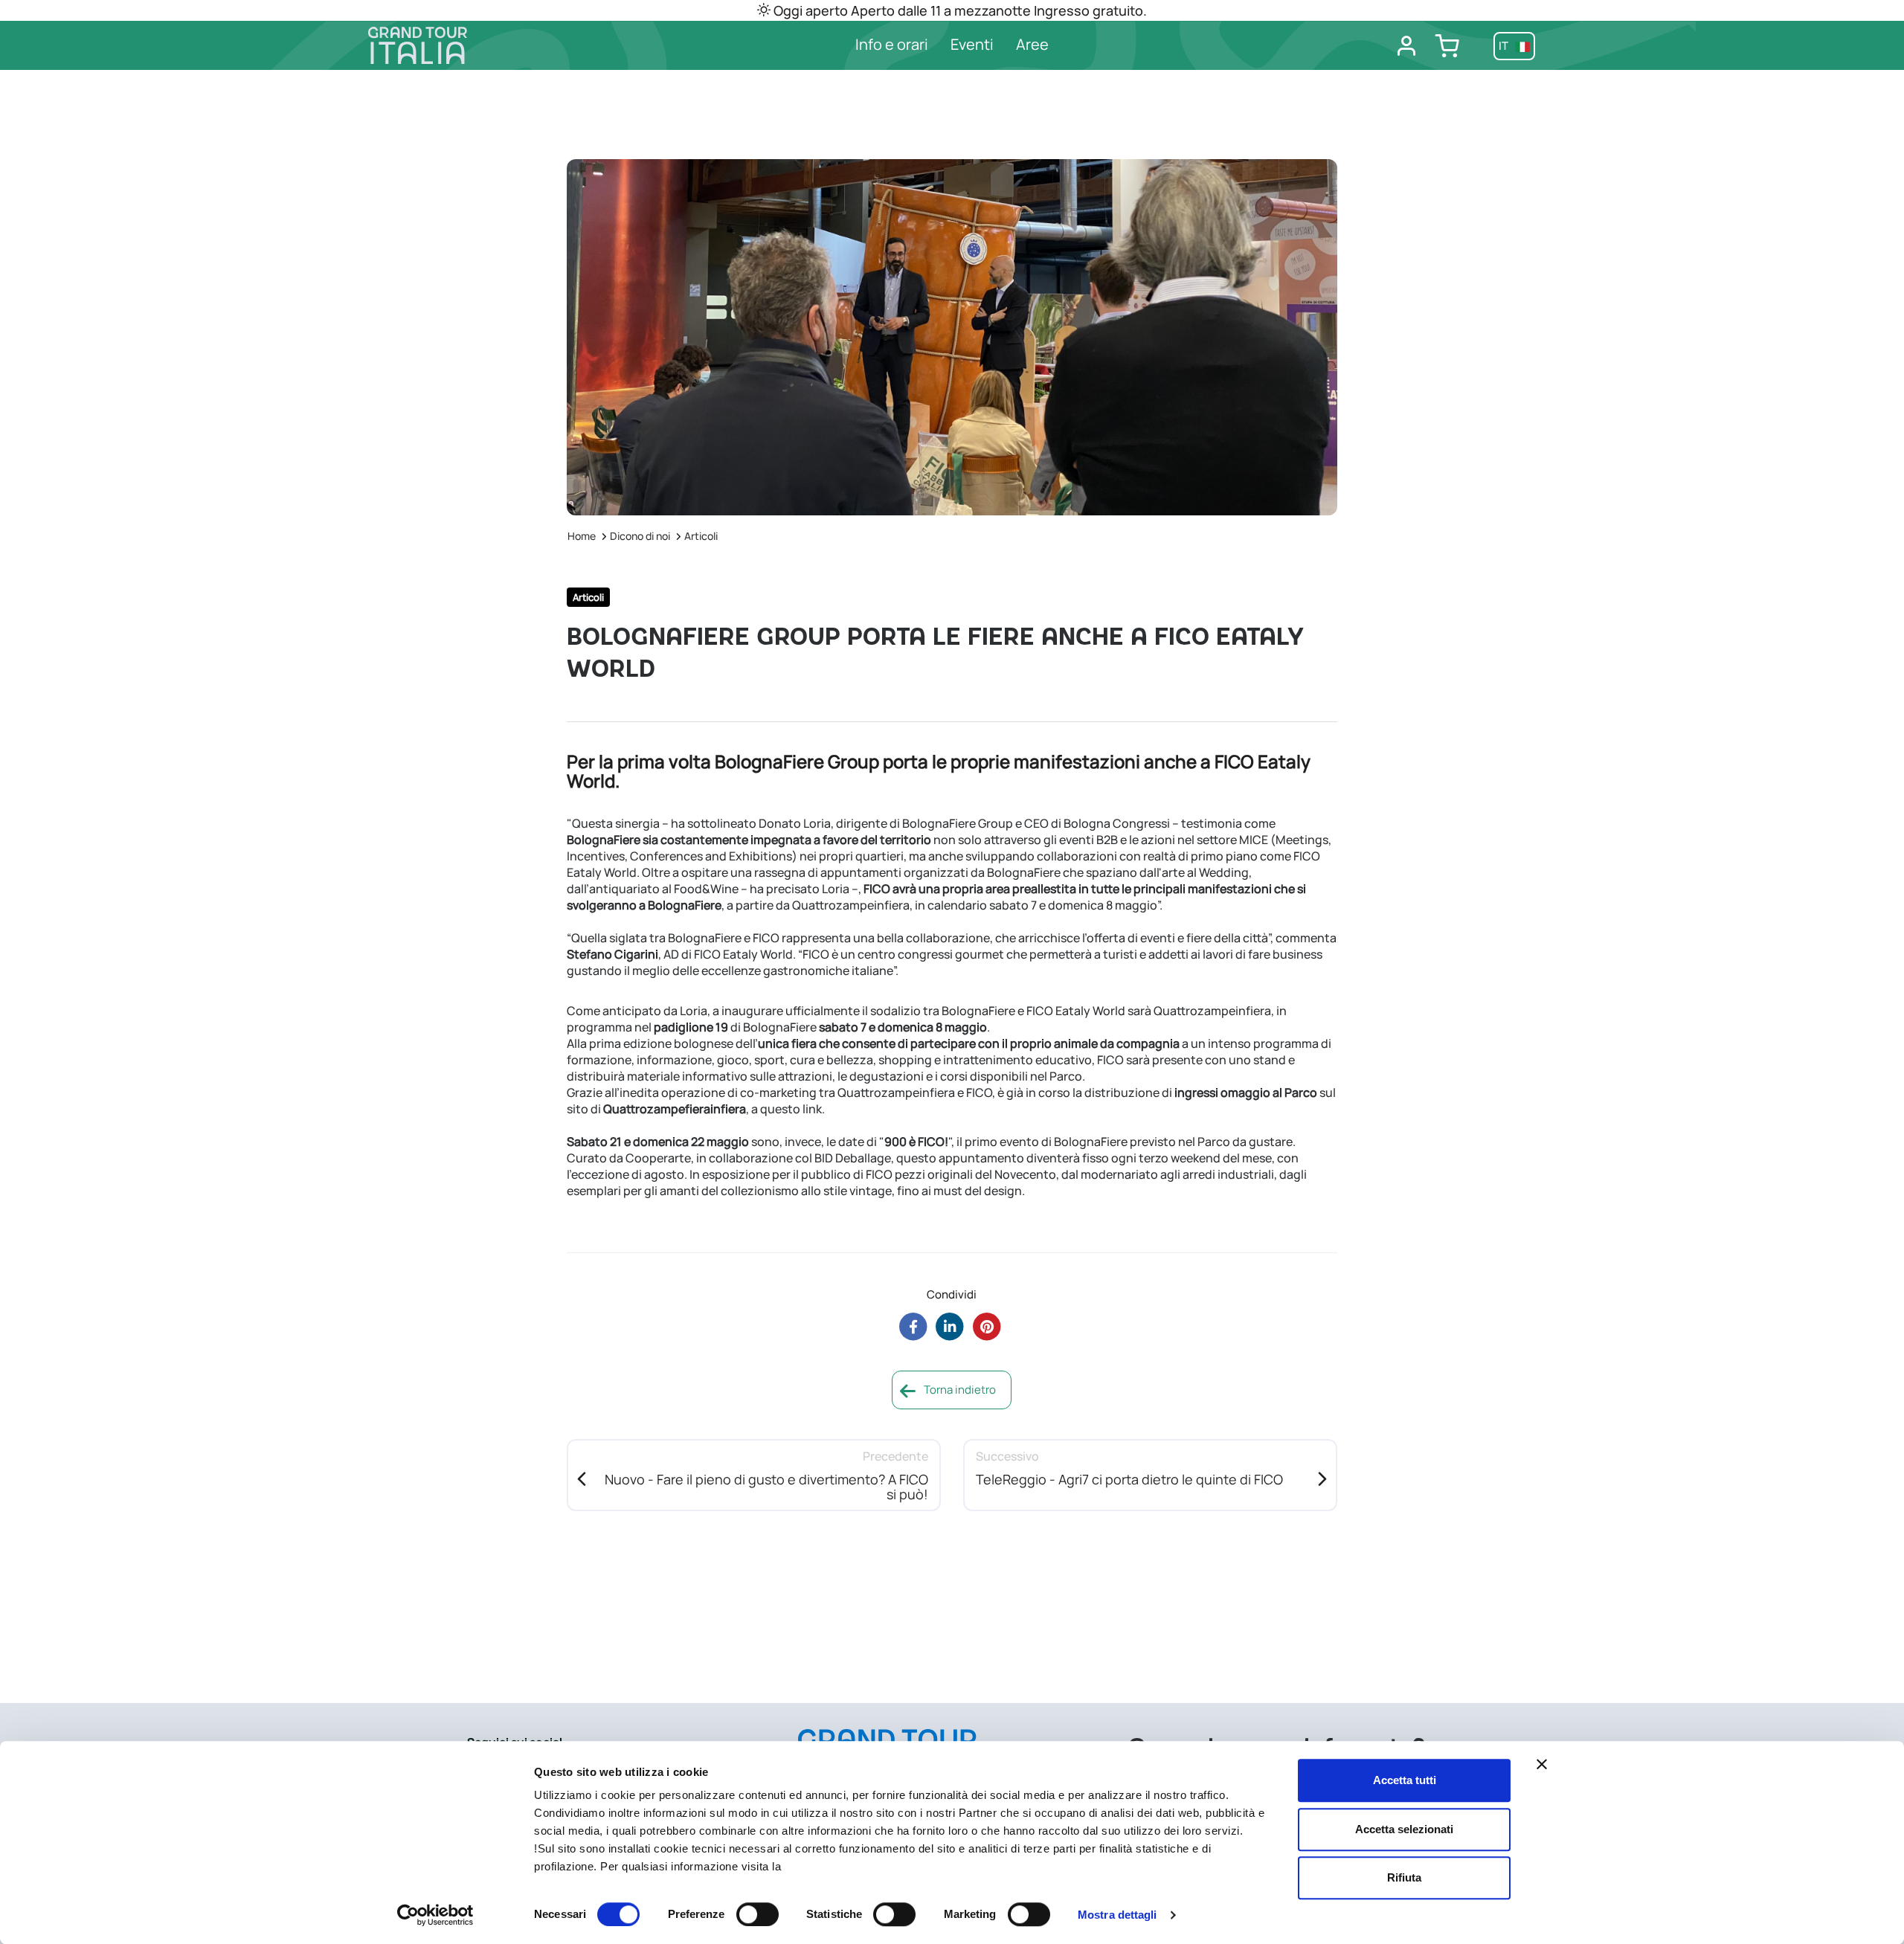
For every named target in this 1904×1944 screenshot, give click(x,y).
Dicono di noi (640, 536)
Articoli (701, 536)
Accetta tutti (1405, 1780)
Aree (1032, 44)
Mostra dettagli (1117, 1915)
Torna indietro (959, 1390)
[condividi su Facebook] (913, 1326)
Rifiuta (1404, 1877)
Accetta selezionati (1404, 1829)
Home (582, 536)
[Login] (1406, 46)
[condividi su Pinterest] (987, 1326)
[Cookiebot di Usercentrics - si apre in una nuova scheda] (435, 1915)
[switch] (758, 1914)
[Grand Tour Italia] (506, 45)
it (1505, 46)
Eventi (972, 44)
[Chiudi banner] (1542, 1764)
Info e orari (892, 44)
